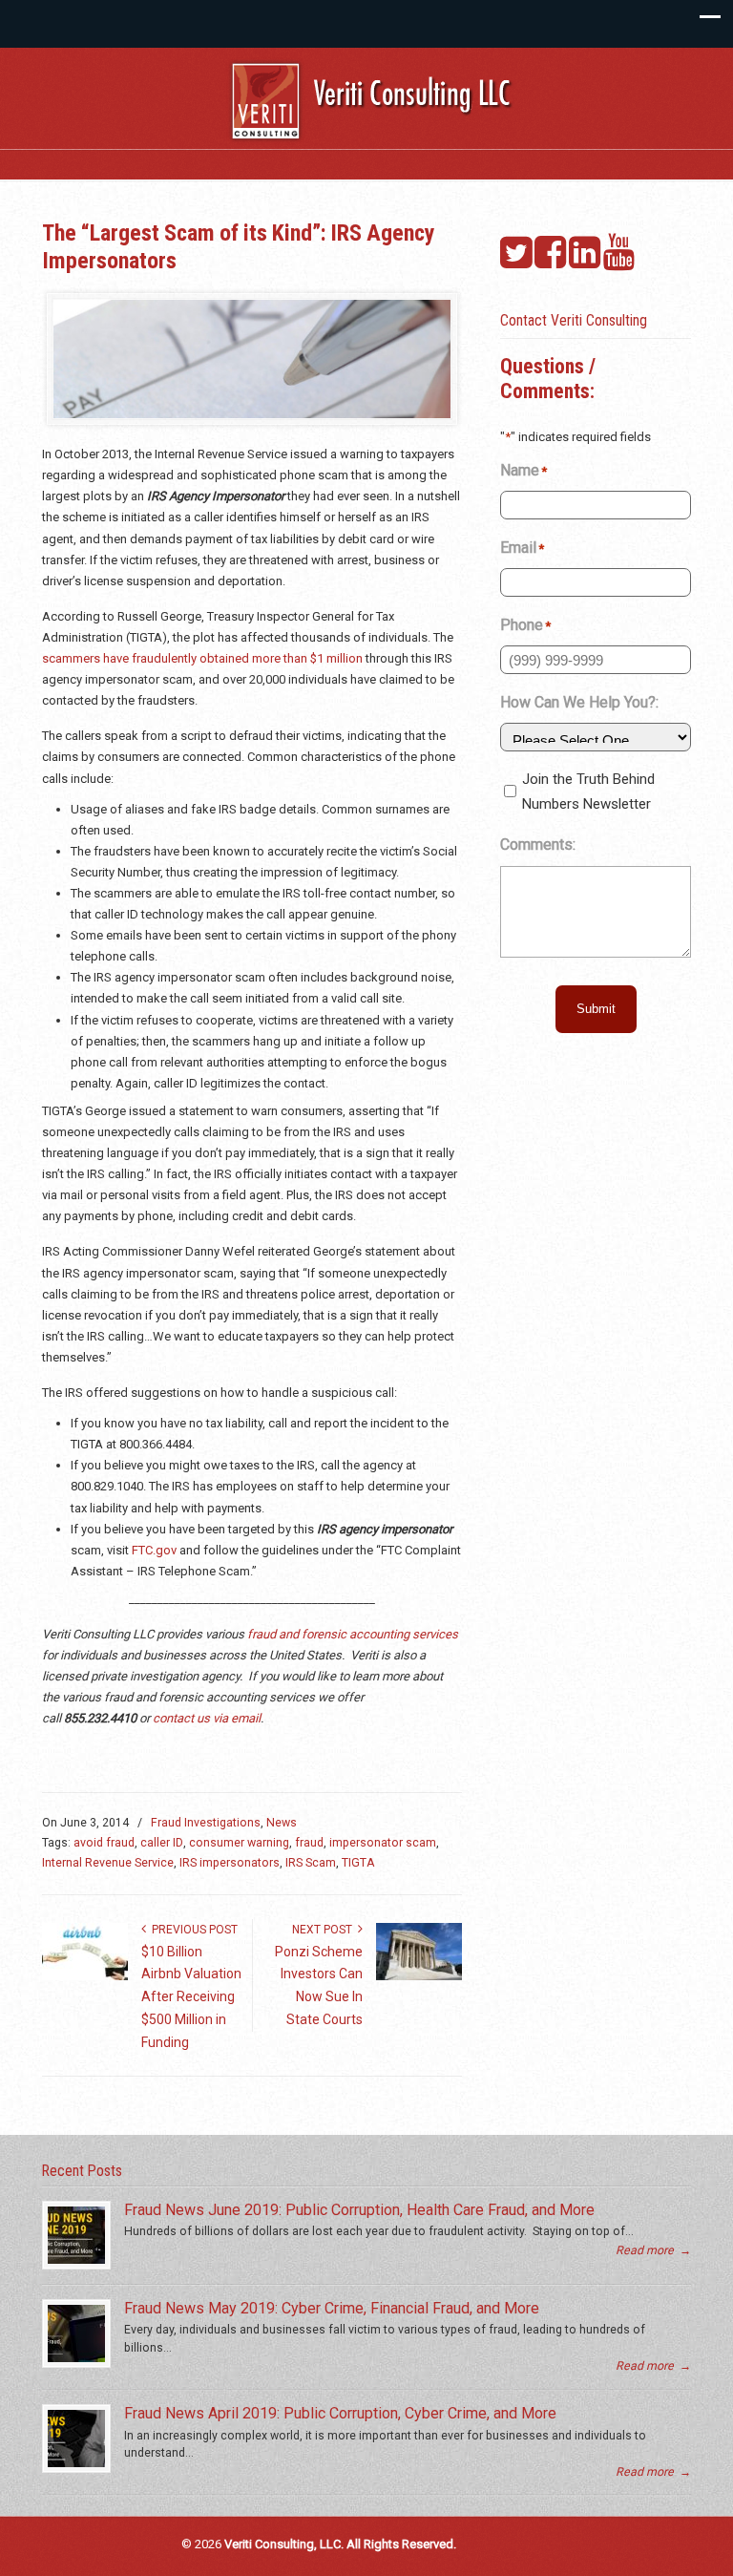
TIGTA (358, 1863)
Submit (596, 1009)
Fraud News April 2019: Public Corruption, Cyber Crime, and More (340, 2413)
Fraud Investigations (206, 1823)
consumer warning (239, 1843)
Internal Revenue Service (108, 1863)
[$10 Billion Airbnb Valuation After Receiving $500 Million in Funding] (85, 1976)
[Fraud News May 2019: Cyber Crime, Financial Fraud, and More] (76, 2333)
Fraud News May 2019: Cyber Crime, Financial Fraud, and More (332, 2308)
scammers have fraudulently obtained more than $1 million (202, 658)
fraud (309, 1843)
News (282, 1823)
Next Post (325, 1930)
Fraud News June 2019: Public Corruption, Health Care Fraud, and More (359, 2210)
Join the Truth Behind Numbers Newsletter (588, 792)
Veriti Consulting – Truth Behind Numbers (376, 105)
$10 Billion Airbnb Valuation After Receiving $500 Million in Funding (191, 1997)
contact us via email (207, 1718)
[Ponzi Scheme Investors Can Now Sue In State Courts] (419, 1976)
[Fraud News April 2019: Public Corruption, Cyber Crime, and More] (76, 2439)
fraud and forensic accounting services (353, 1634)
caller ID (162, 1843)
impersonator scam (383, 1843)
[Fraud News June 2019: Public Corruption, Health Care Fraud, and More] (76, 2235)
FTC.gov (154, 1550)
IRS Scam (311, 1863)
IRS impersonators (230, 1863)
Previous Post (192, 1930)
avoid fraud (104, 1843)
